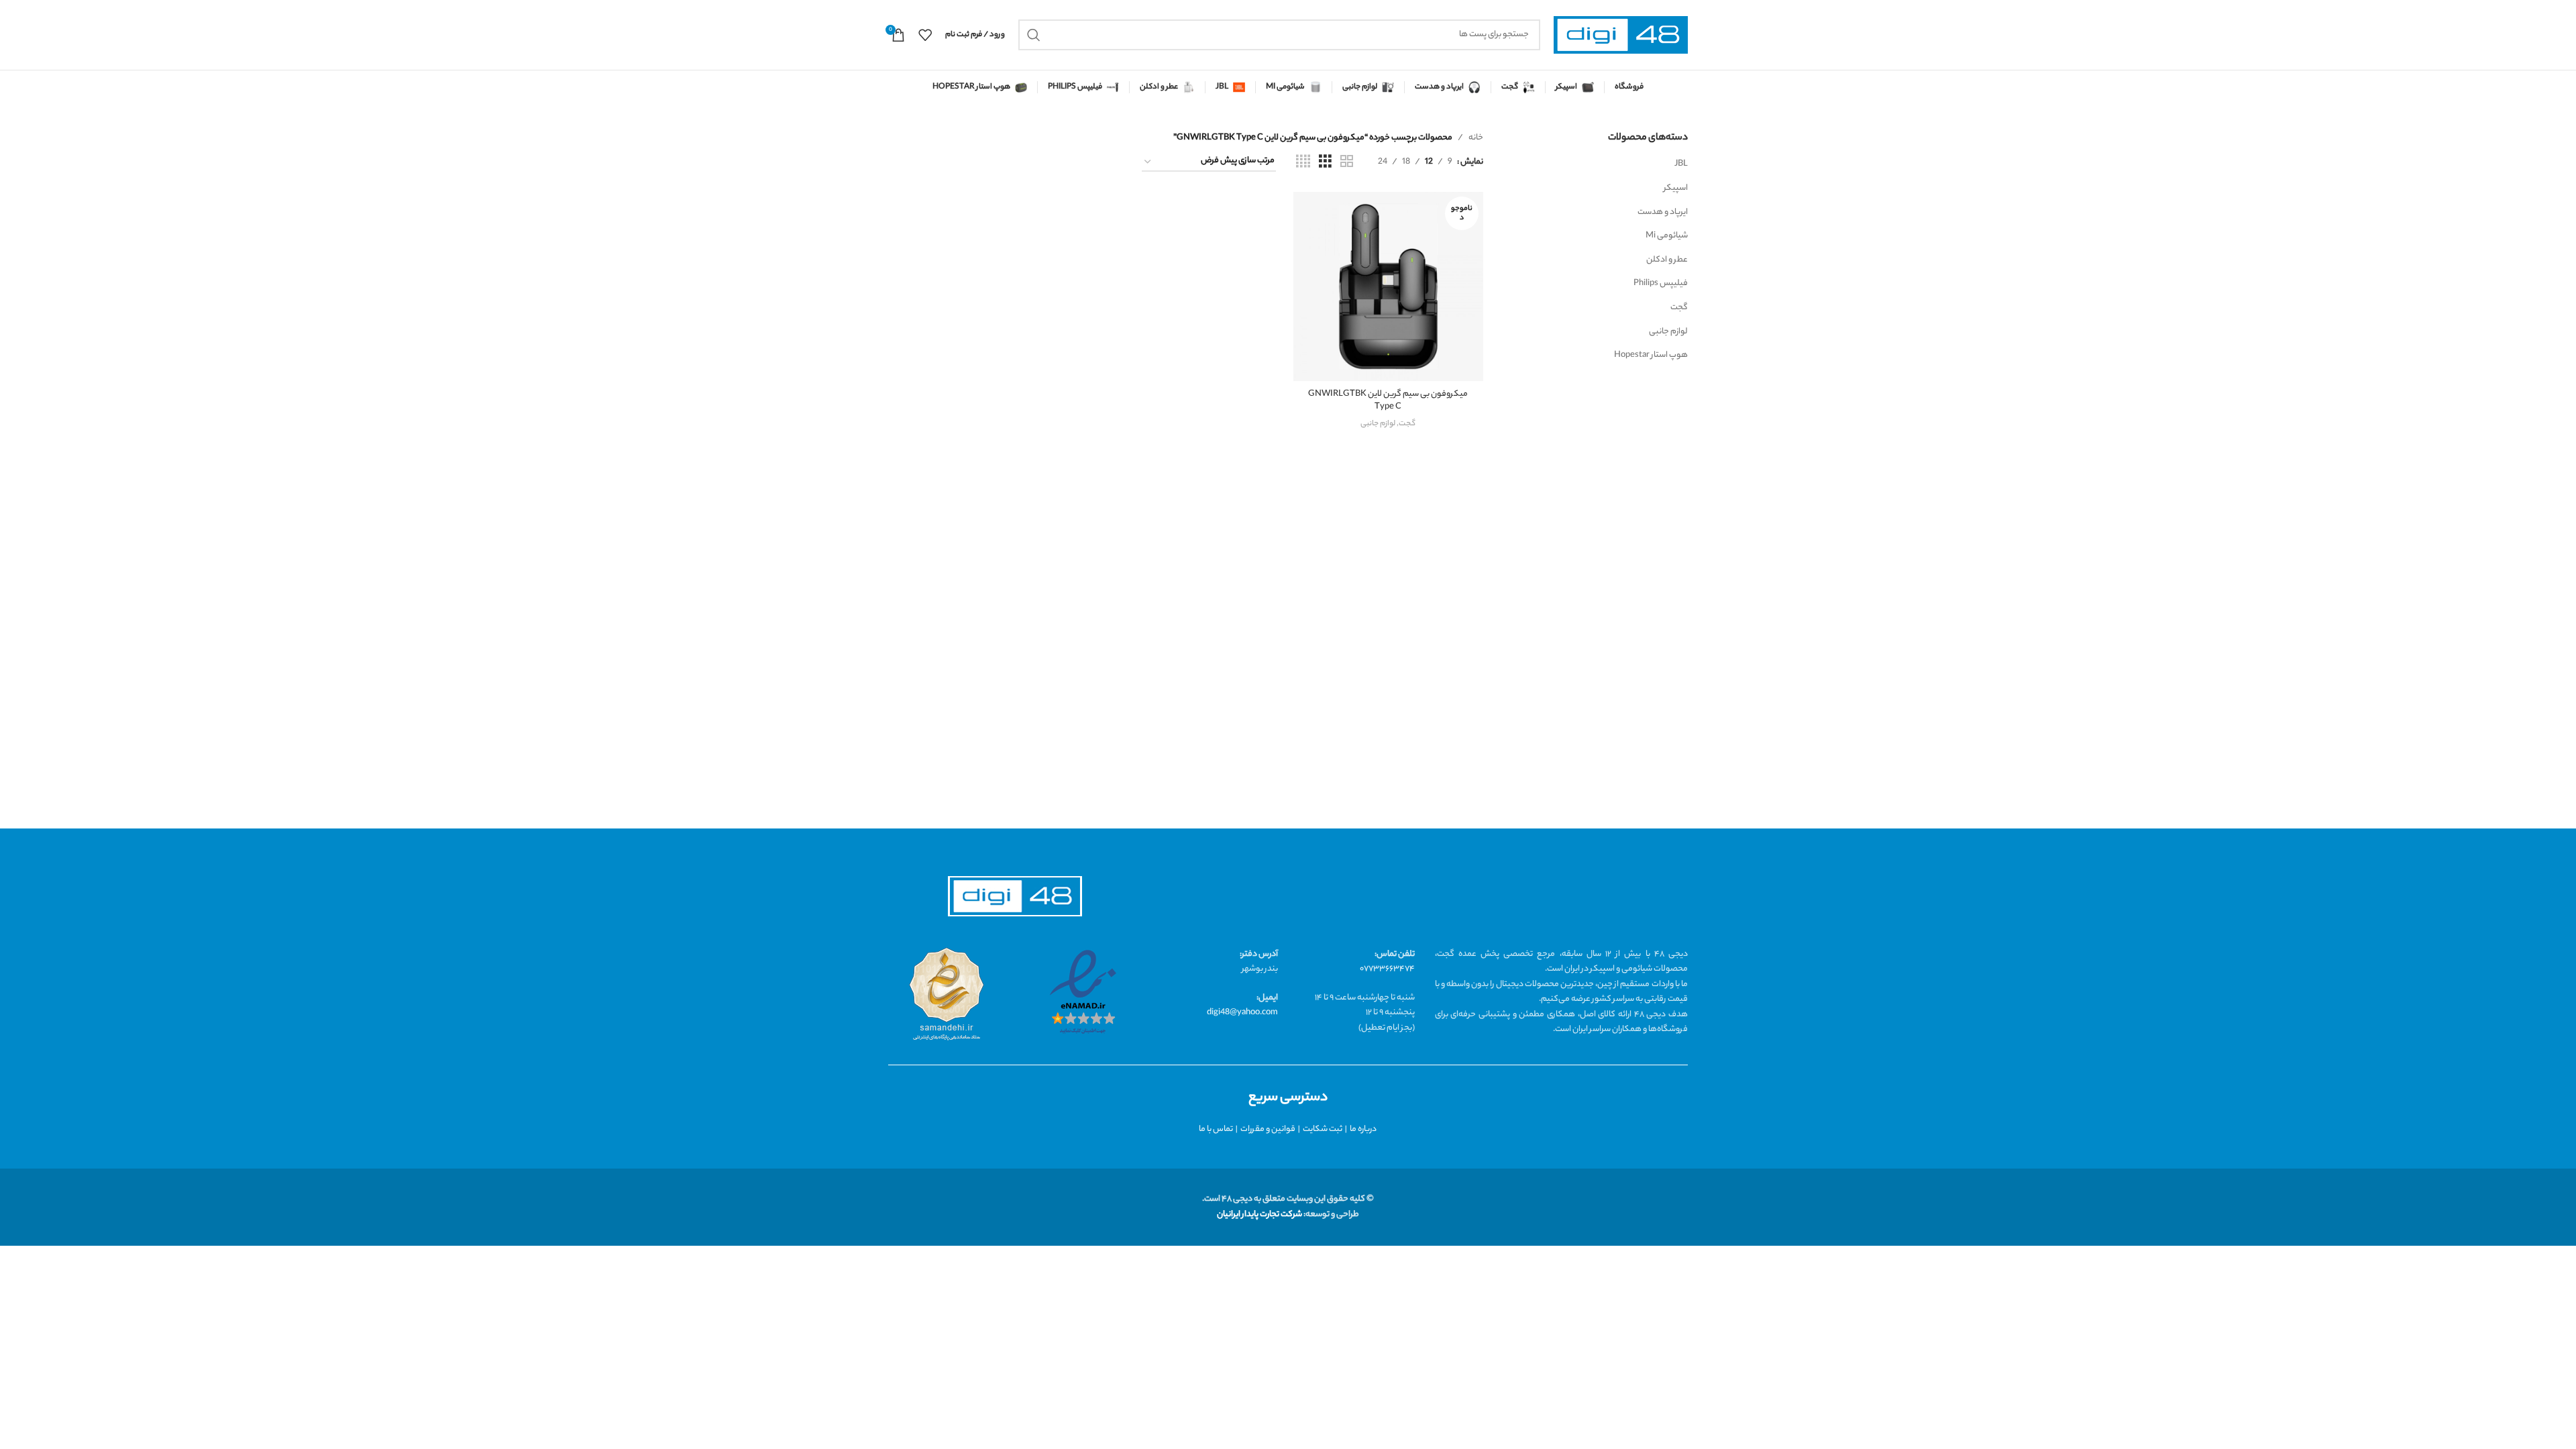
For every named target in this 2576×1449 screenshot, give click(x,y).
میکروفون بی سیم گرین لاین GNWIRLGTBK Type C (1388, 401)
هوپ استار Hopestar (1651, 355)
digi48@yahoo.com (1242, 1013)
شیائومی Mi (1667, 236)
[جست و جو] (1034, 35)
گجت (1679, 308)
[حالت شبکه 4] (1303, 162)
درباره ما (1363, 1129)
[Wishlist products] (925, 35)
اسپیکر (1676, 188)
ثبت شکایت (1323, 1129)
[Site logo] (1621, 35)
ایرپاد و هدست (1663, 212)
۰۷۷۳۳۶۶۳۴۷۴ (1387, 969)
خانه (1476, 138)
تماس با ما (1216, 1129)
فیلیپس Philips (1661, 283)
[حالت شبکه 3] (1325, 162)
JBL (1681, 164)
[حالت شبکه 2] (1347, 162)
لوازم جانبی (1668, 332)
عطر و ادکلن (1667, 260)
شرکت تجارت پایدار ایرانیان (1259, 1215)
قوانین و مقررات (1268, 1129)
